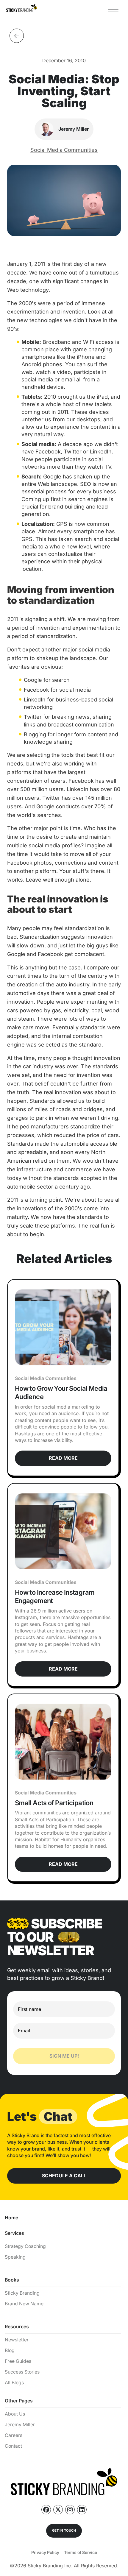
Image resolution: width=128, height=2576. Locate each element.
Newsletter (17, 2340)
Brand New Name (24, 2304)
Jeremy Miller (20, 2425)
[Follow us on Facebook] (46, 2510)
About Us (15, 2414)
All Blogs (14, 2383)
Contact (13, 2446)
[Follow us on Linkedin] (82, 2510)
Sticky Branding (22, 2293)
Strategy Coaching (25, 2246)
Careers (14, 2435)
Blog (10, 2350)
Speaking (15, 2257)
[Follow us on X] (58, 2510)
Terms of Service (81, 2552)
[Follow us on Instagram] (70, 2510)
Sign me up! (64, 2056)
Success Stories (22, 2372)
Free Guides (18, 2361)
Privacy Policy (45, 2552)
